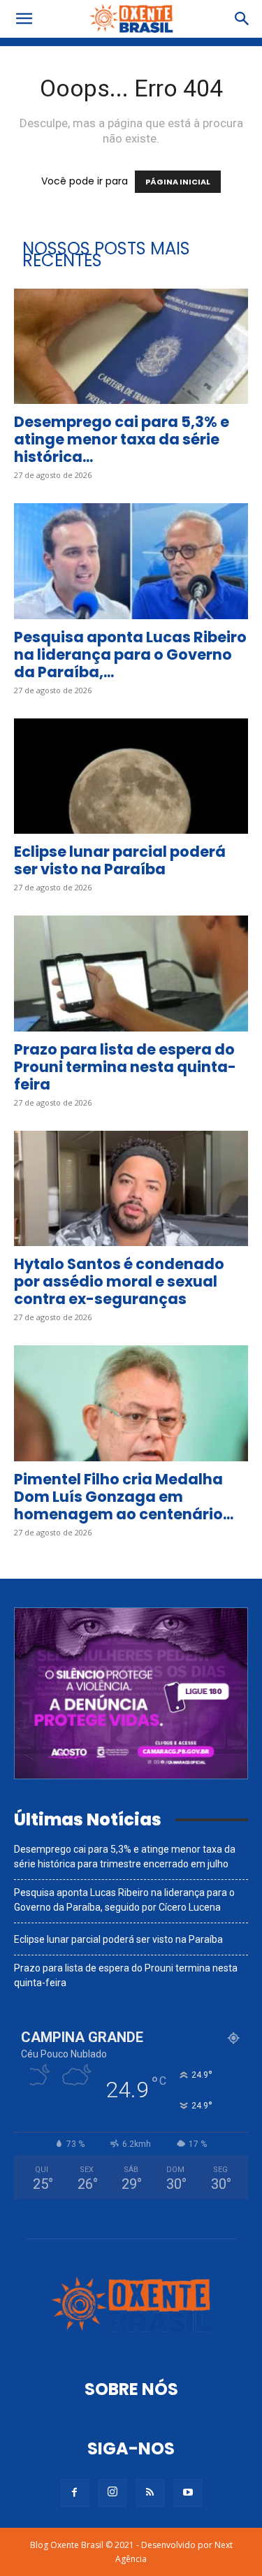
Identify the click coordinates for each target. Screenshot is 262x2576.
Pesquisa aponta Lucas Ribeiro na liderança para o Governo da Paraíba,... (130, 654)
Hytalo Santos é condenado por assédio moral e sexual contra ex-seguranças (119, 1281)
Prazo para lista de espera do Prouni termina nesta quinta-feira (125, 1067)
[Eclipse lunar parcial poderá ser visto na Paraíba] (131, 776)
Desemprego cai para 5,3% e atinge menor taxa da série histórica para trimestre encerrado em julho (125, 1857)
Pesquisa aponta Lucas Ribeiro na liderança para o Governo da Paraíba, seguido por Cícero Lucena (124, 1900)
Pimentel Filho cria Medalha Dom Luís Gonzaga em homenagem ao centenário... (124, 1497)
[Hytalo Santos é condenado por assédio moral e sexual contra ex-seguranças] (131, 1188)
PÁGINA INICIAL (178, 182)
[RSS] (150, 2493)
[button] (24, 19)
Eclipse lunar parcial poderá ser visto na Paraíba (120, 860)
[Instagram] (112, 2493)
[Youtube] (188, 2493)
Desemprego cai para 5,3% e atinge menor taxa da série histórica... (122, 439)
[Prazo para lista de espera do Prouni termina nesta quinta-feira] (131, 973)
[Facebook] (75, 2493)
